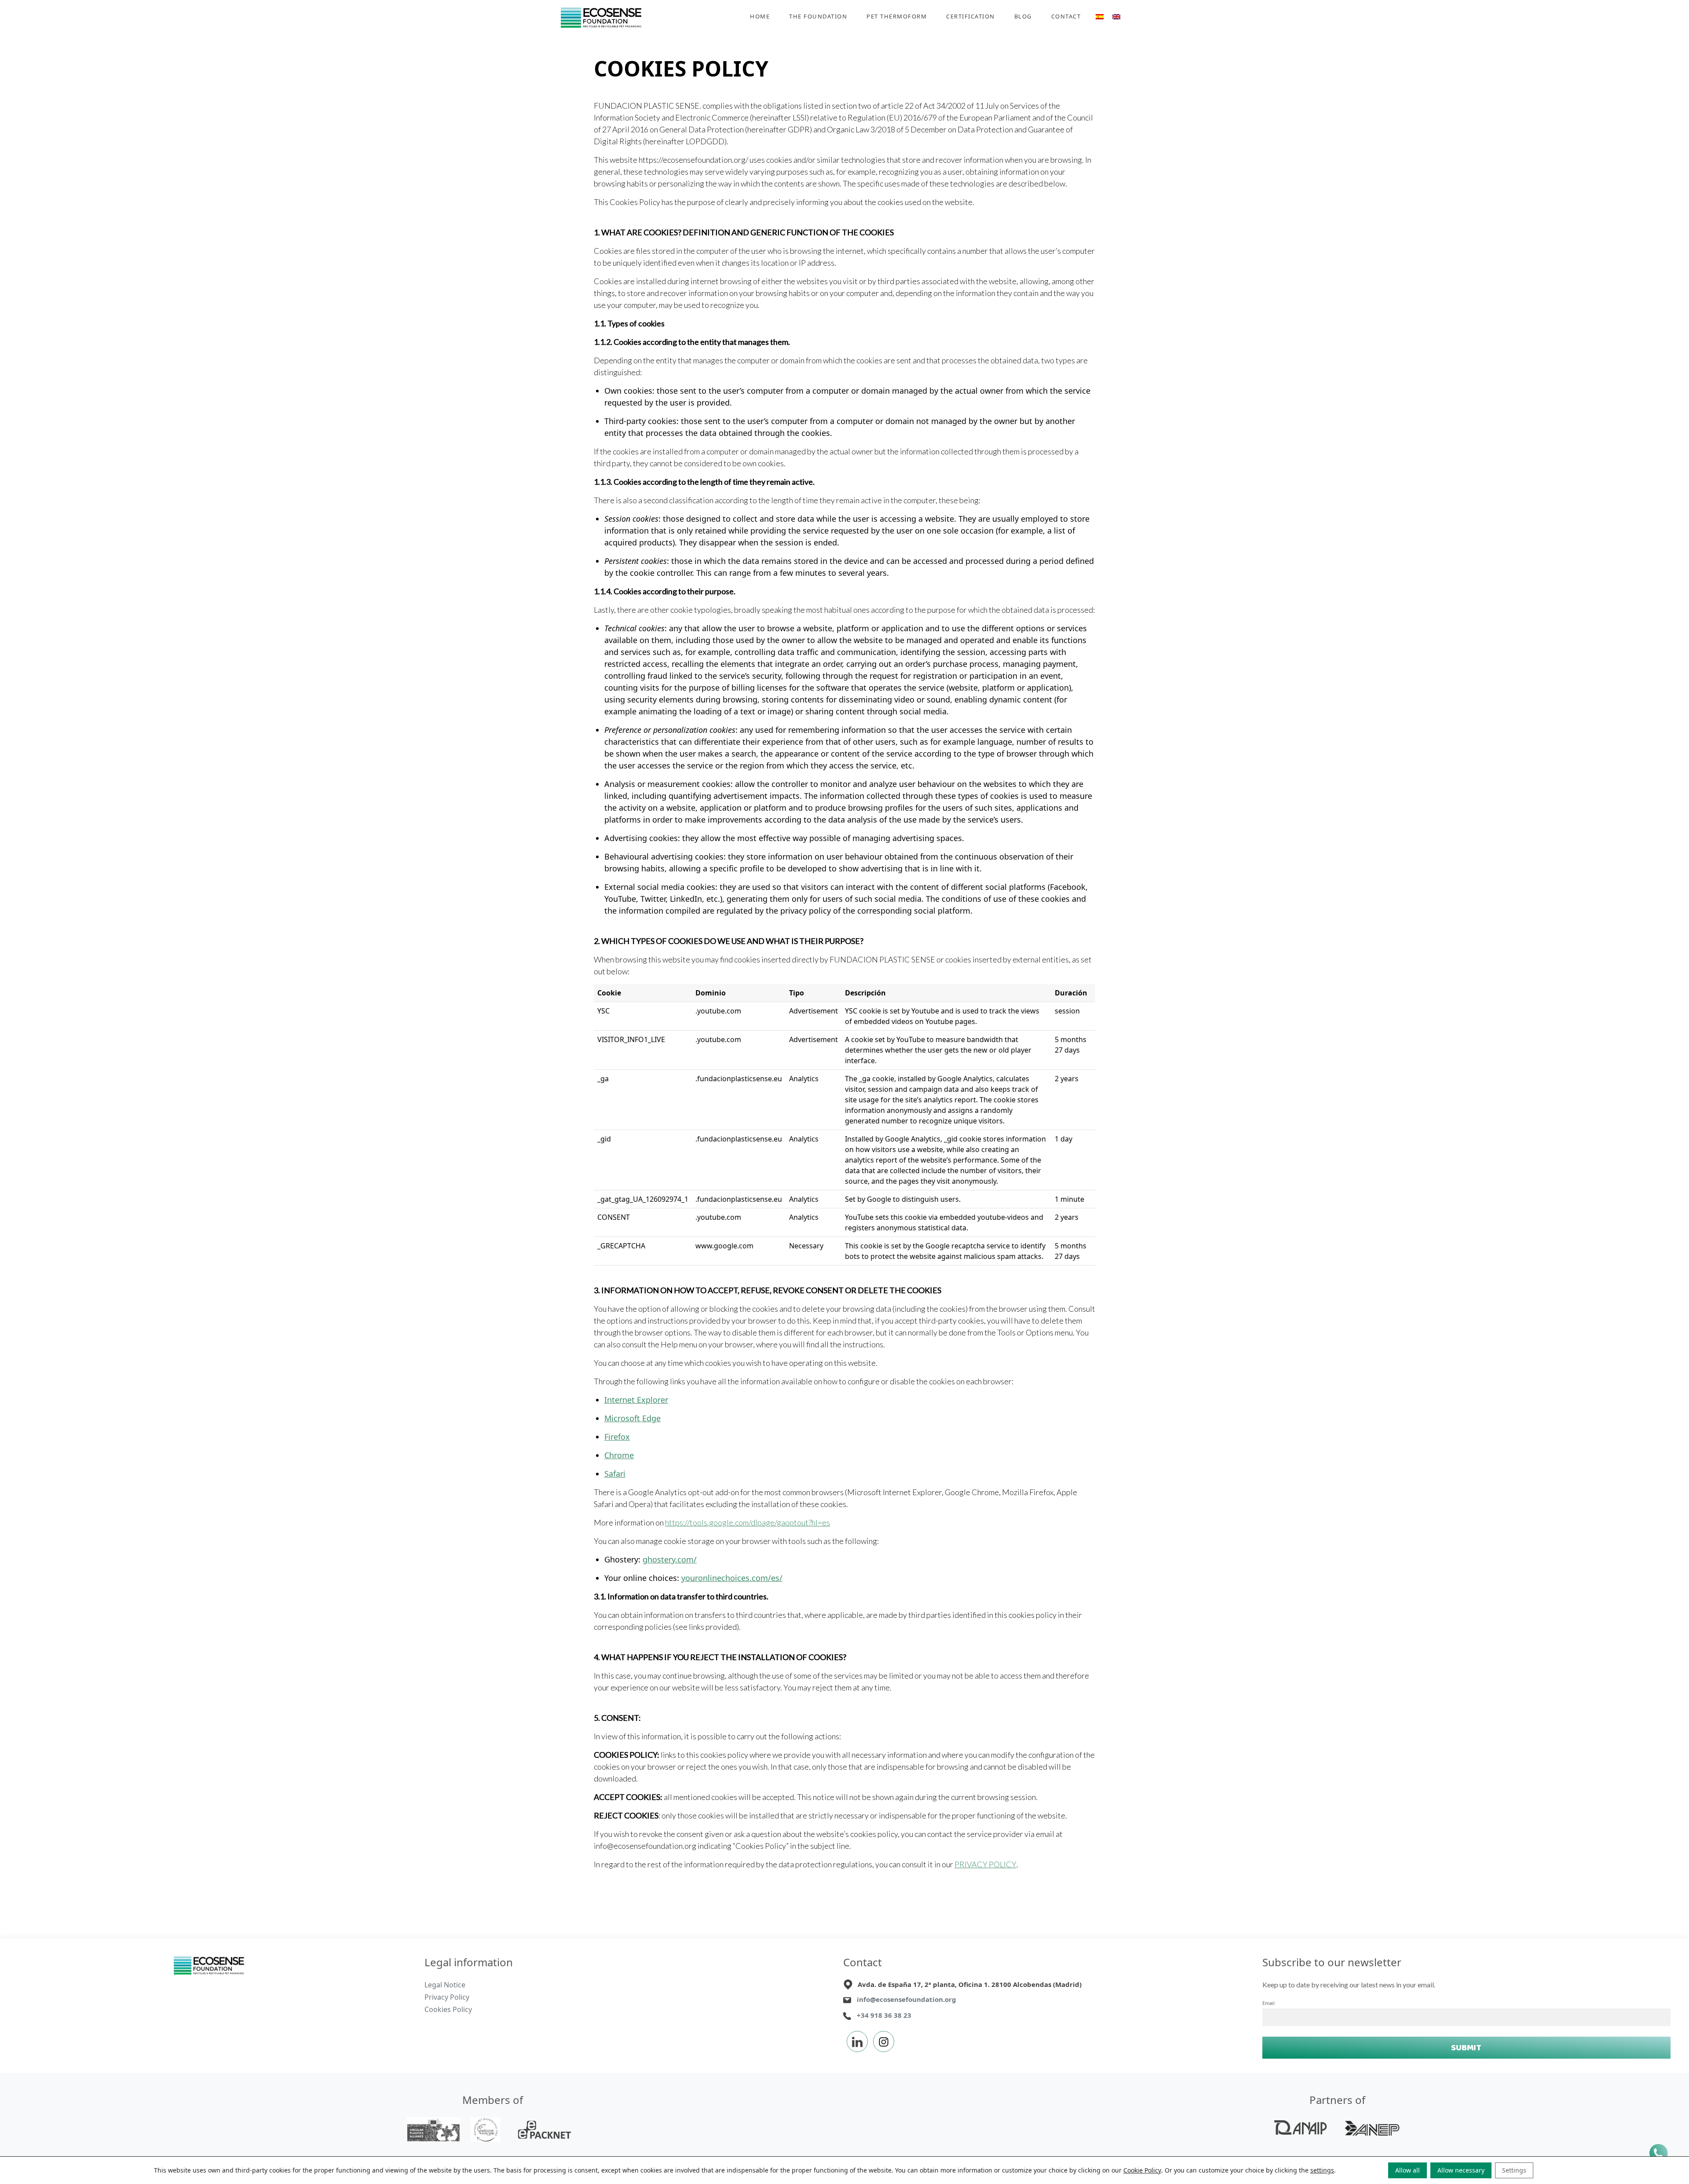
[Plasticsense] (209, 1965)
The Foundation (818, 16)
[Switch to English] (1116, 18)
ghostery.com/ (670, 1559)
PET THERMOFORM (897, 16)
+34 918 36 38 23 (884, 2015)
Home (760, 16)
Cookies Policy (448, 2009)
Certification (971, 16)
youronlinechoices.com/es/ (732, 1578)
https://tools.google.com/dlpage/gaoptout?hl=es (748, 1522)
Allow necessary (1461, 2170)
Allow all (1407, 2170)
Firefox (617, 1437)
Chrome (619, 1455)
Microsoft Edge (632, 1418)
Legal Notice (445, 1985)
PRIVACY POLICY (985, 1864)
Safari (615, 1474)
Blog (1023, 16)
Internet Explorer (636, 1400)
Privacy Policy (447, 1997)
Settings (1514, 2170)
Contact (1066, 16)
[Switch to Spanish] (1100, 18)
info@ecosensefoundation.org (907, 1999)
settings (1322, 2170)
